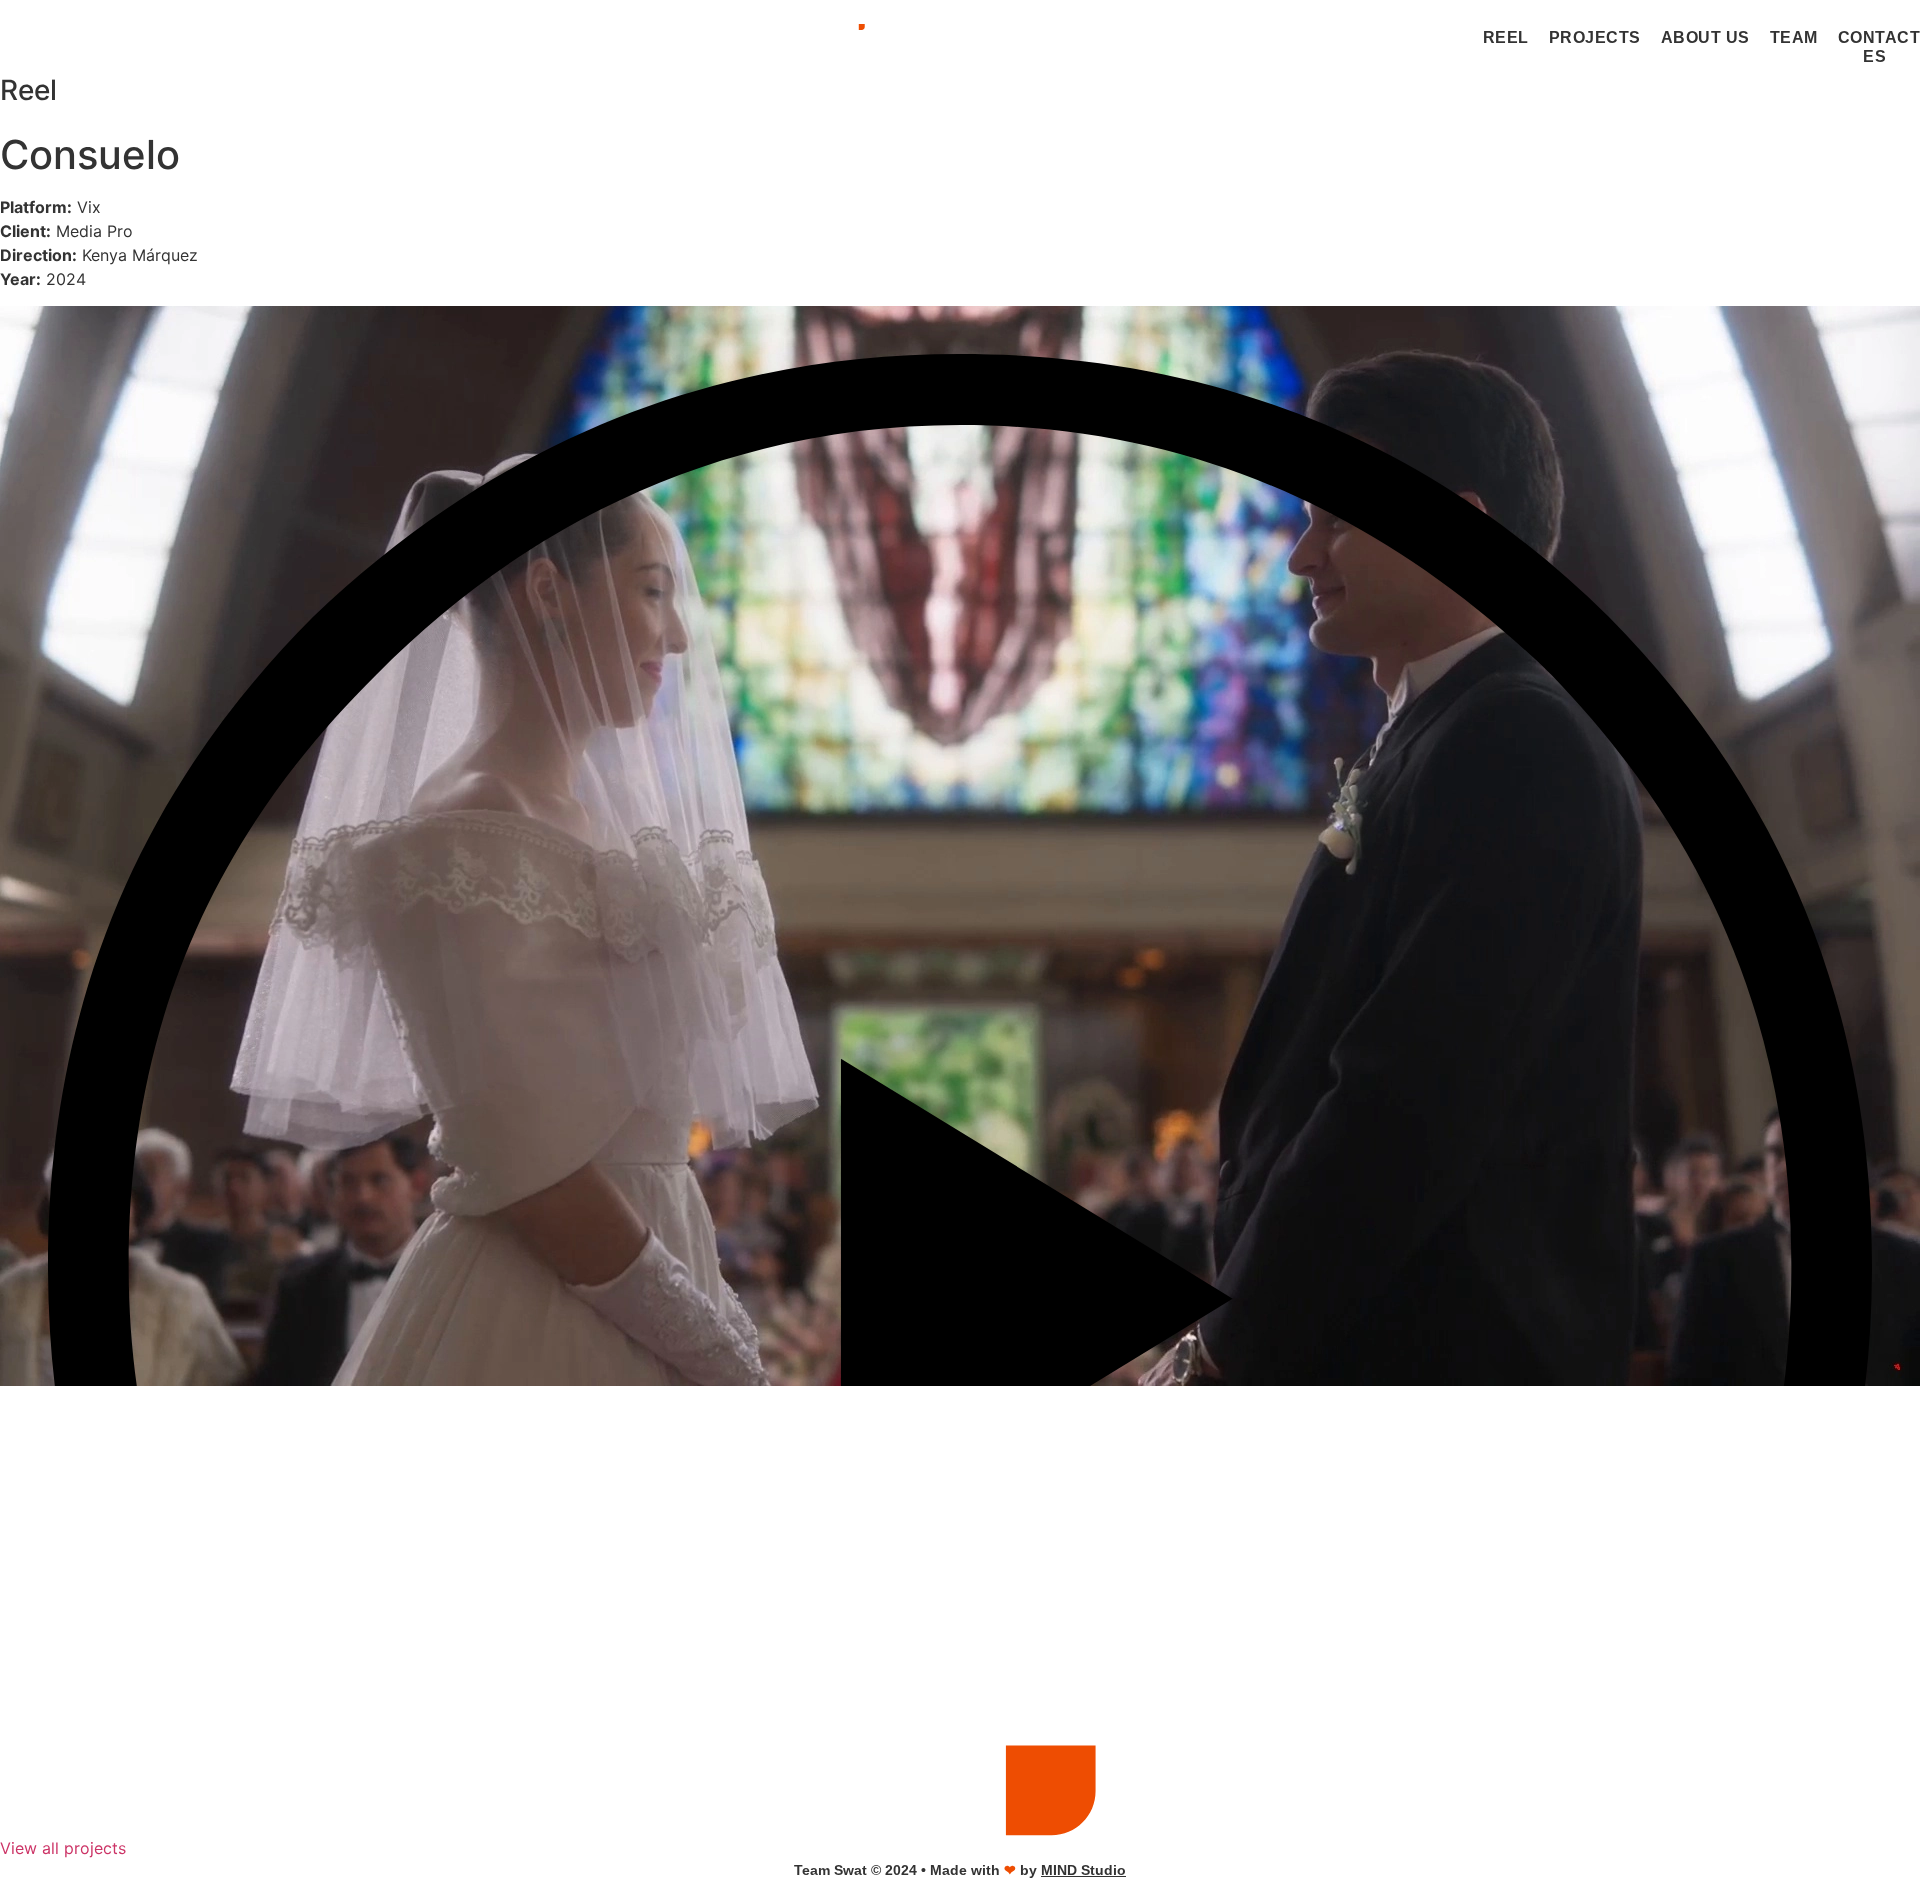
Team (1794, 38)
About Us (1705, 38)
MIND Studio (1083, 1870)
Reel (1506, 38)
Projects (1595, 38)
